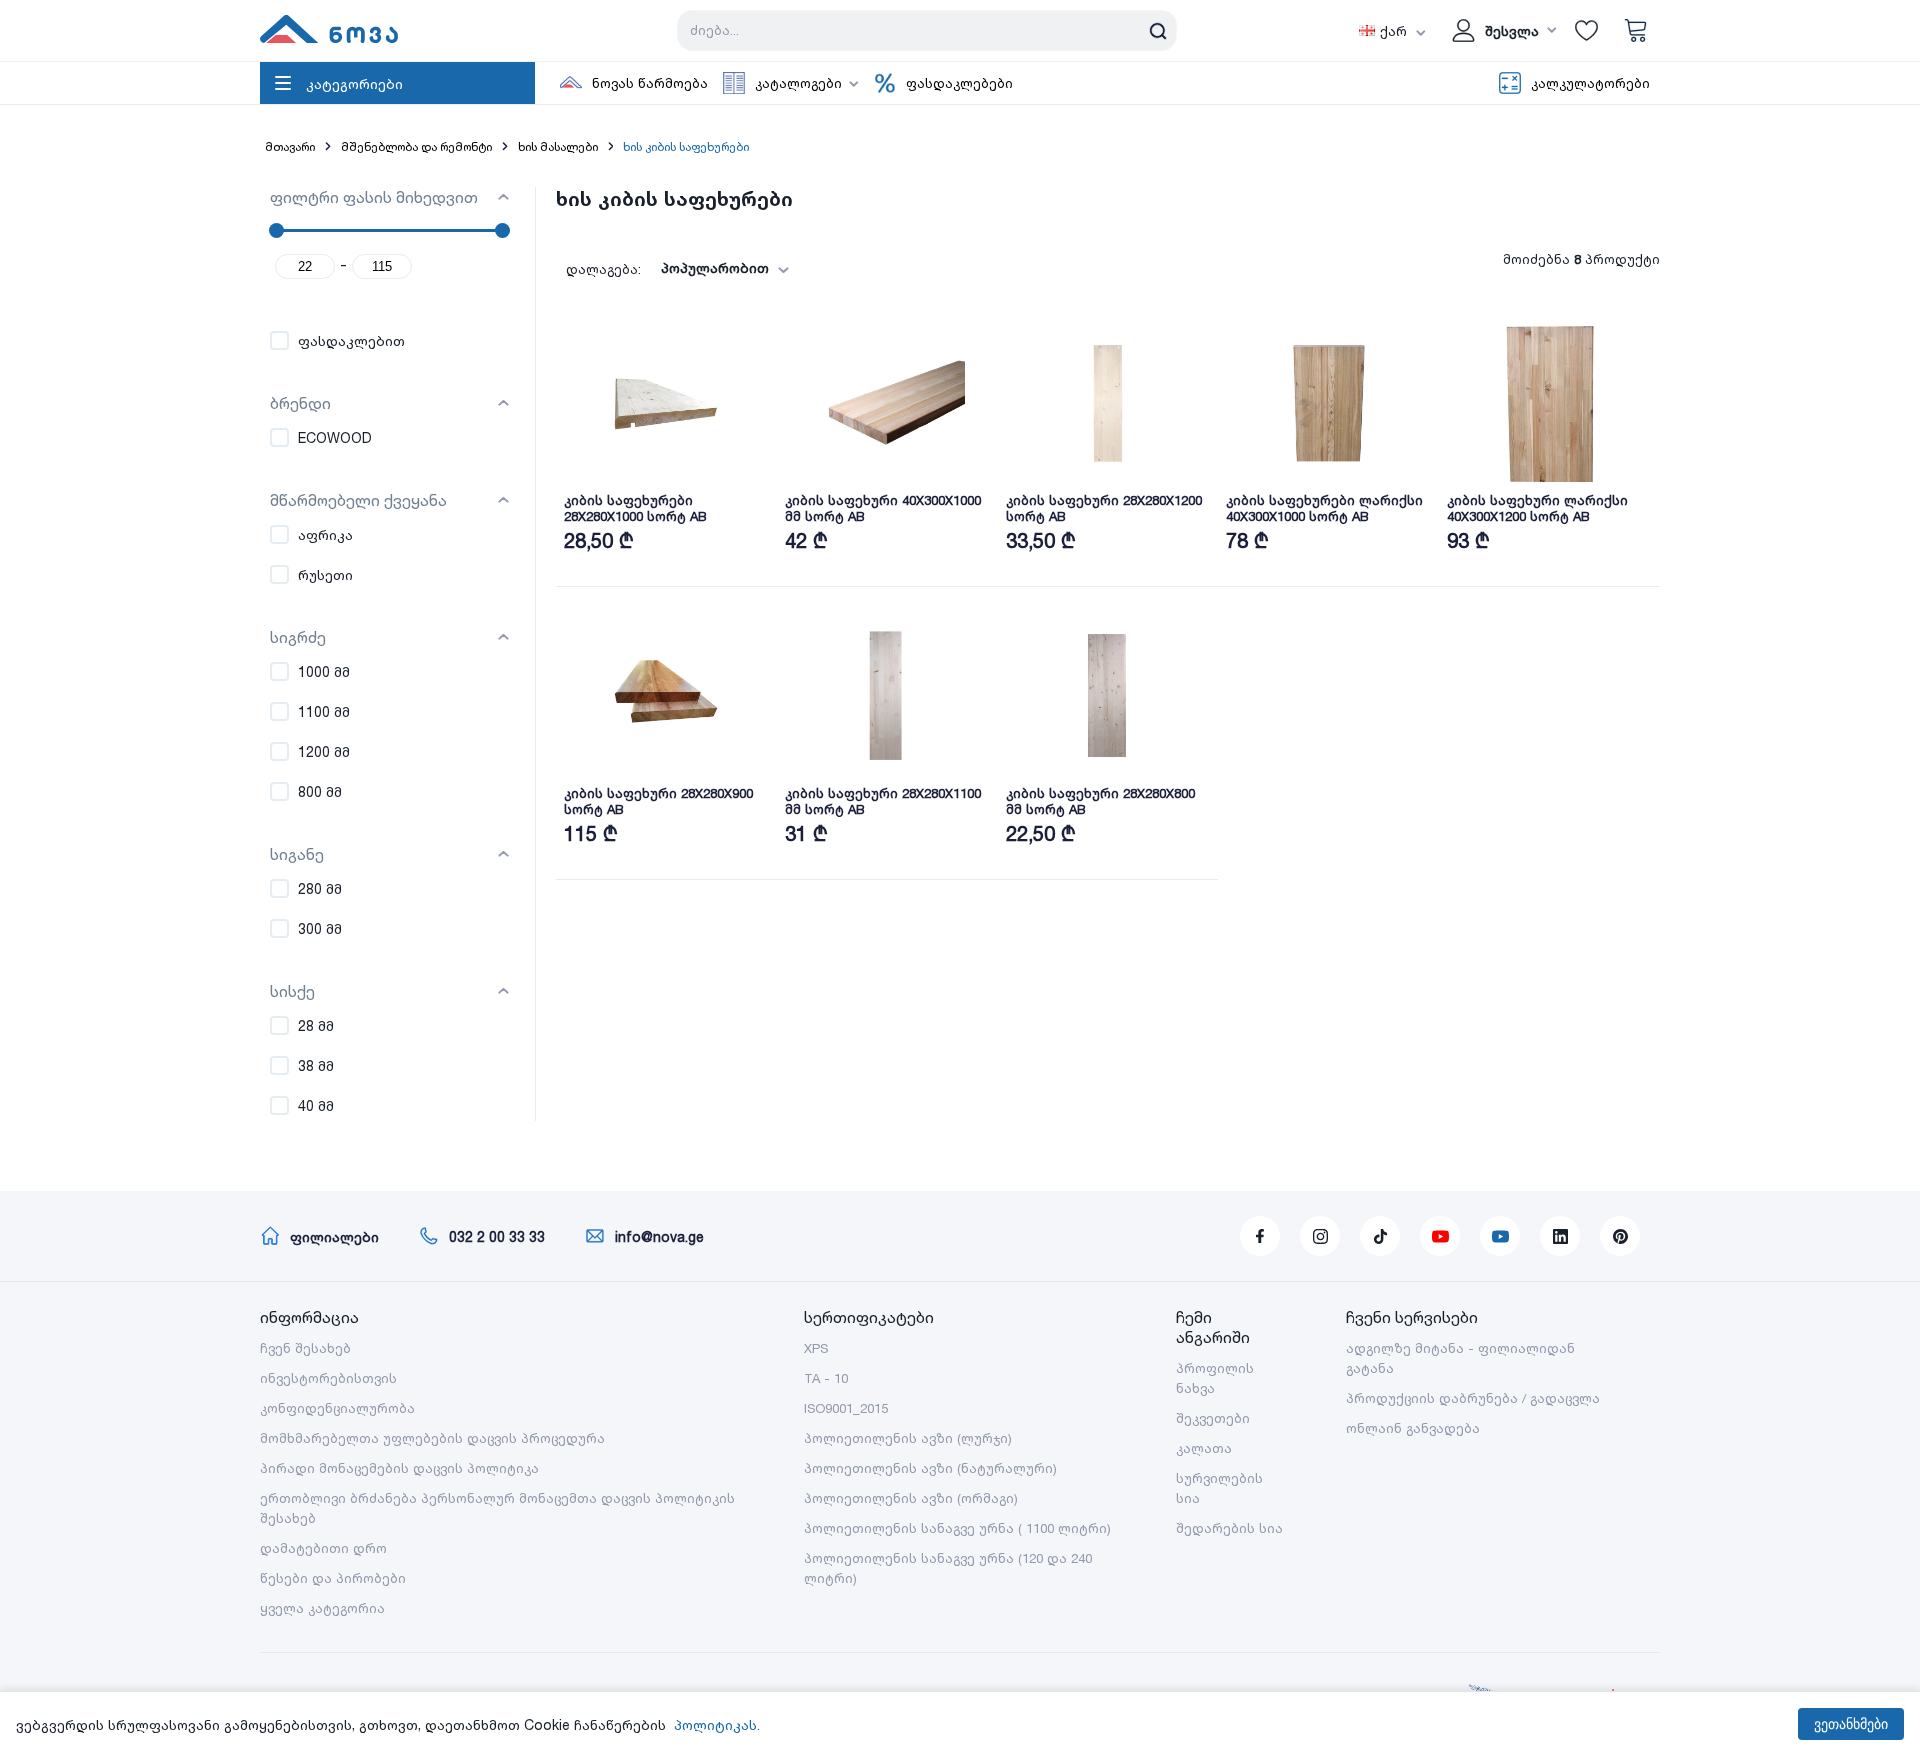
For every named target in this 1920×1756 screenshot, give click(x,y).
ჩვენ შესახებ (305, 1348)
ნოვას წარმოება (650, 83)
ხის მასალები (558, 146)
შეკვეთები (1213, 1418)
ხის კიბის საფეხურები (686, 146)
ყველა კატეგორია (322, 1608)
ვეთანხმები (1851, 1724)
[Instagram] (1320, 1236)
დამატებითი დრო (323, 1548)
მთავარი (290, 146)
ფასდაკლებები (959, 83)
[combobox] (719, 268)
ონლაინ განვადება (1413, 1428)
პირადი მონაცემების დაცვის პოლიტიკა (399, 1468)
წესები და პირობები (333, 1578)
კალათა (1204, 1448)
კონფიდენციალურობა (337, 1408)
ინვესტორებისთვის (328, 1378)
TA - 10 (826, 1378)
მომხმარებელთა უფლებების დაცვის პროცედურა (432, 1438)
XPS (816, 1348)
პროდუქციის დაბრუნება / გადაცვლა (1473, 1398)
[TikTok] (1380, 1236)
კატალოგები (798, 83)
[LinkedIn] (1560, 1236)
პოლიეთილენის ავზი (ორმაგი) (911, 1498)
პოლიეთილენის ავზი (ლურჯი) (908, 1438)
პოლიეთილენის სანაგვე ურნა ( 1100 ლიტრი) (957, 1528)
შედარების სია (1229, 1528)
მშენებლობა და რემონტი (416, 146)
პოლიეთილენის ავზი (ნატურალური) (930, 1468)
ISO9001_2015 (846, 1408)
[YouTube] (1440, 1236)
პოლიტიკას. (717, 1724)
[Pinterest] (1620, 1236)
